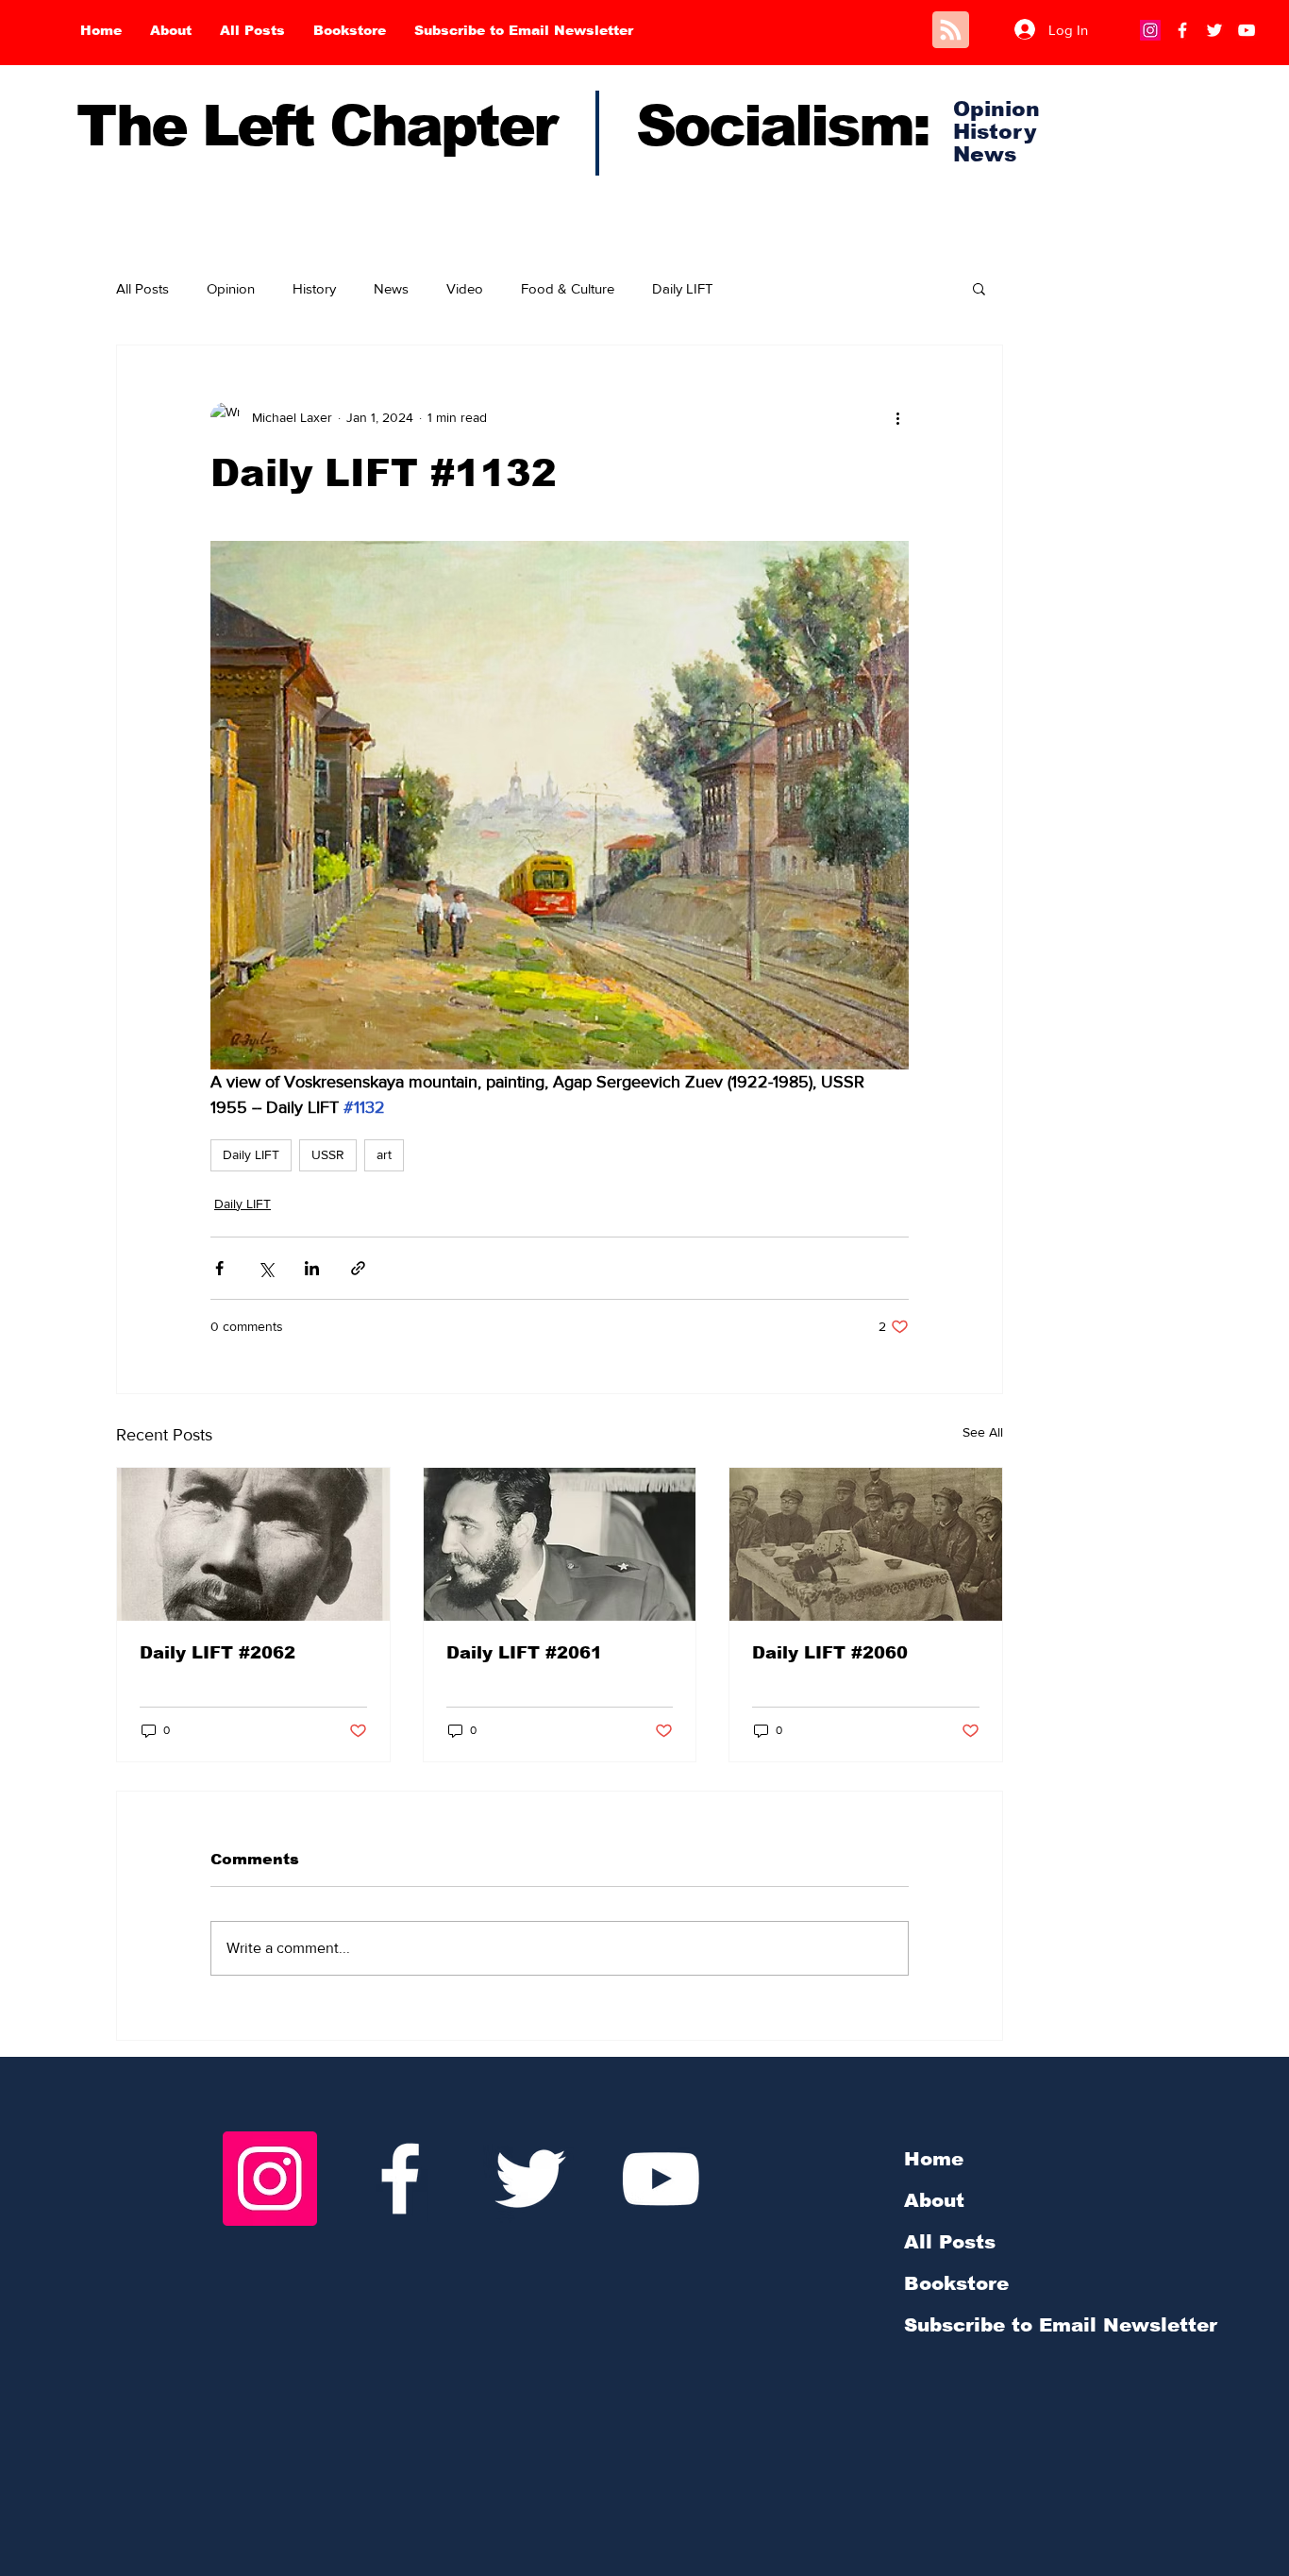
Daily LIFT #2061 (524, 1653)
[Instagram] (1150, 30)
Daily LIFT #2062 (218, 1653)
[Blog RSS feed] (951, 31)
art (384, 1154)
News (391, 288)
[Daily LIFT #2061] (560, 1544)
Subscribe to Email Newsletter (1061, 2325)
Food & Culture (568, 288)
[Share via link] (358, 1268)
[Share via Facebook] (219, 1268)
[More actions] (897, 417)
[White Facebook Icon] (400, 2179)
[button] (979, 288)
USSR (328, 1154)
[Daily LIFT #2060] (866, 1544)
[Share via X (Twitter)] (266, 1268)
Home (934, 2159)
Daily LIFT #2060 (830, 1653)
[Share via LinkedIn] (312, 1268)
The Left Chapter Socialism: (502, 126)
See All (983, 1432)
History (314, 288)
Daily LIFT (683, 288)
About (934, 2200)
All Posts (142, 288)
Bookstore (956, 2283)
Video (465, 288)
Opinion (231, 288)
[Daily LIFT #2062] (253, 1544)
